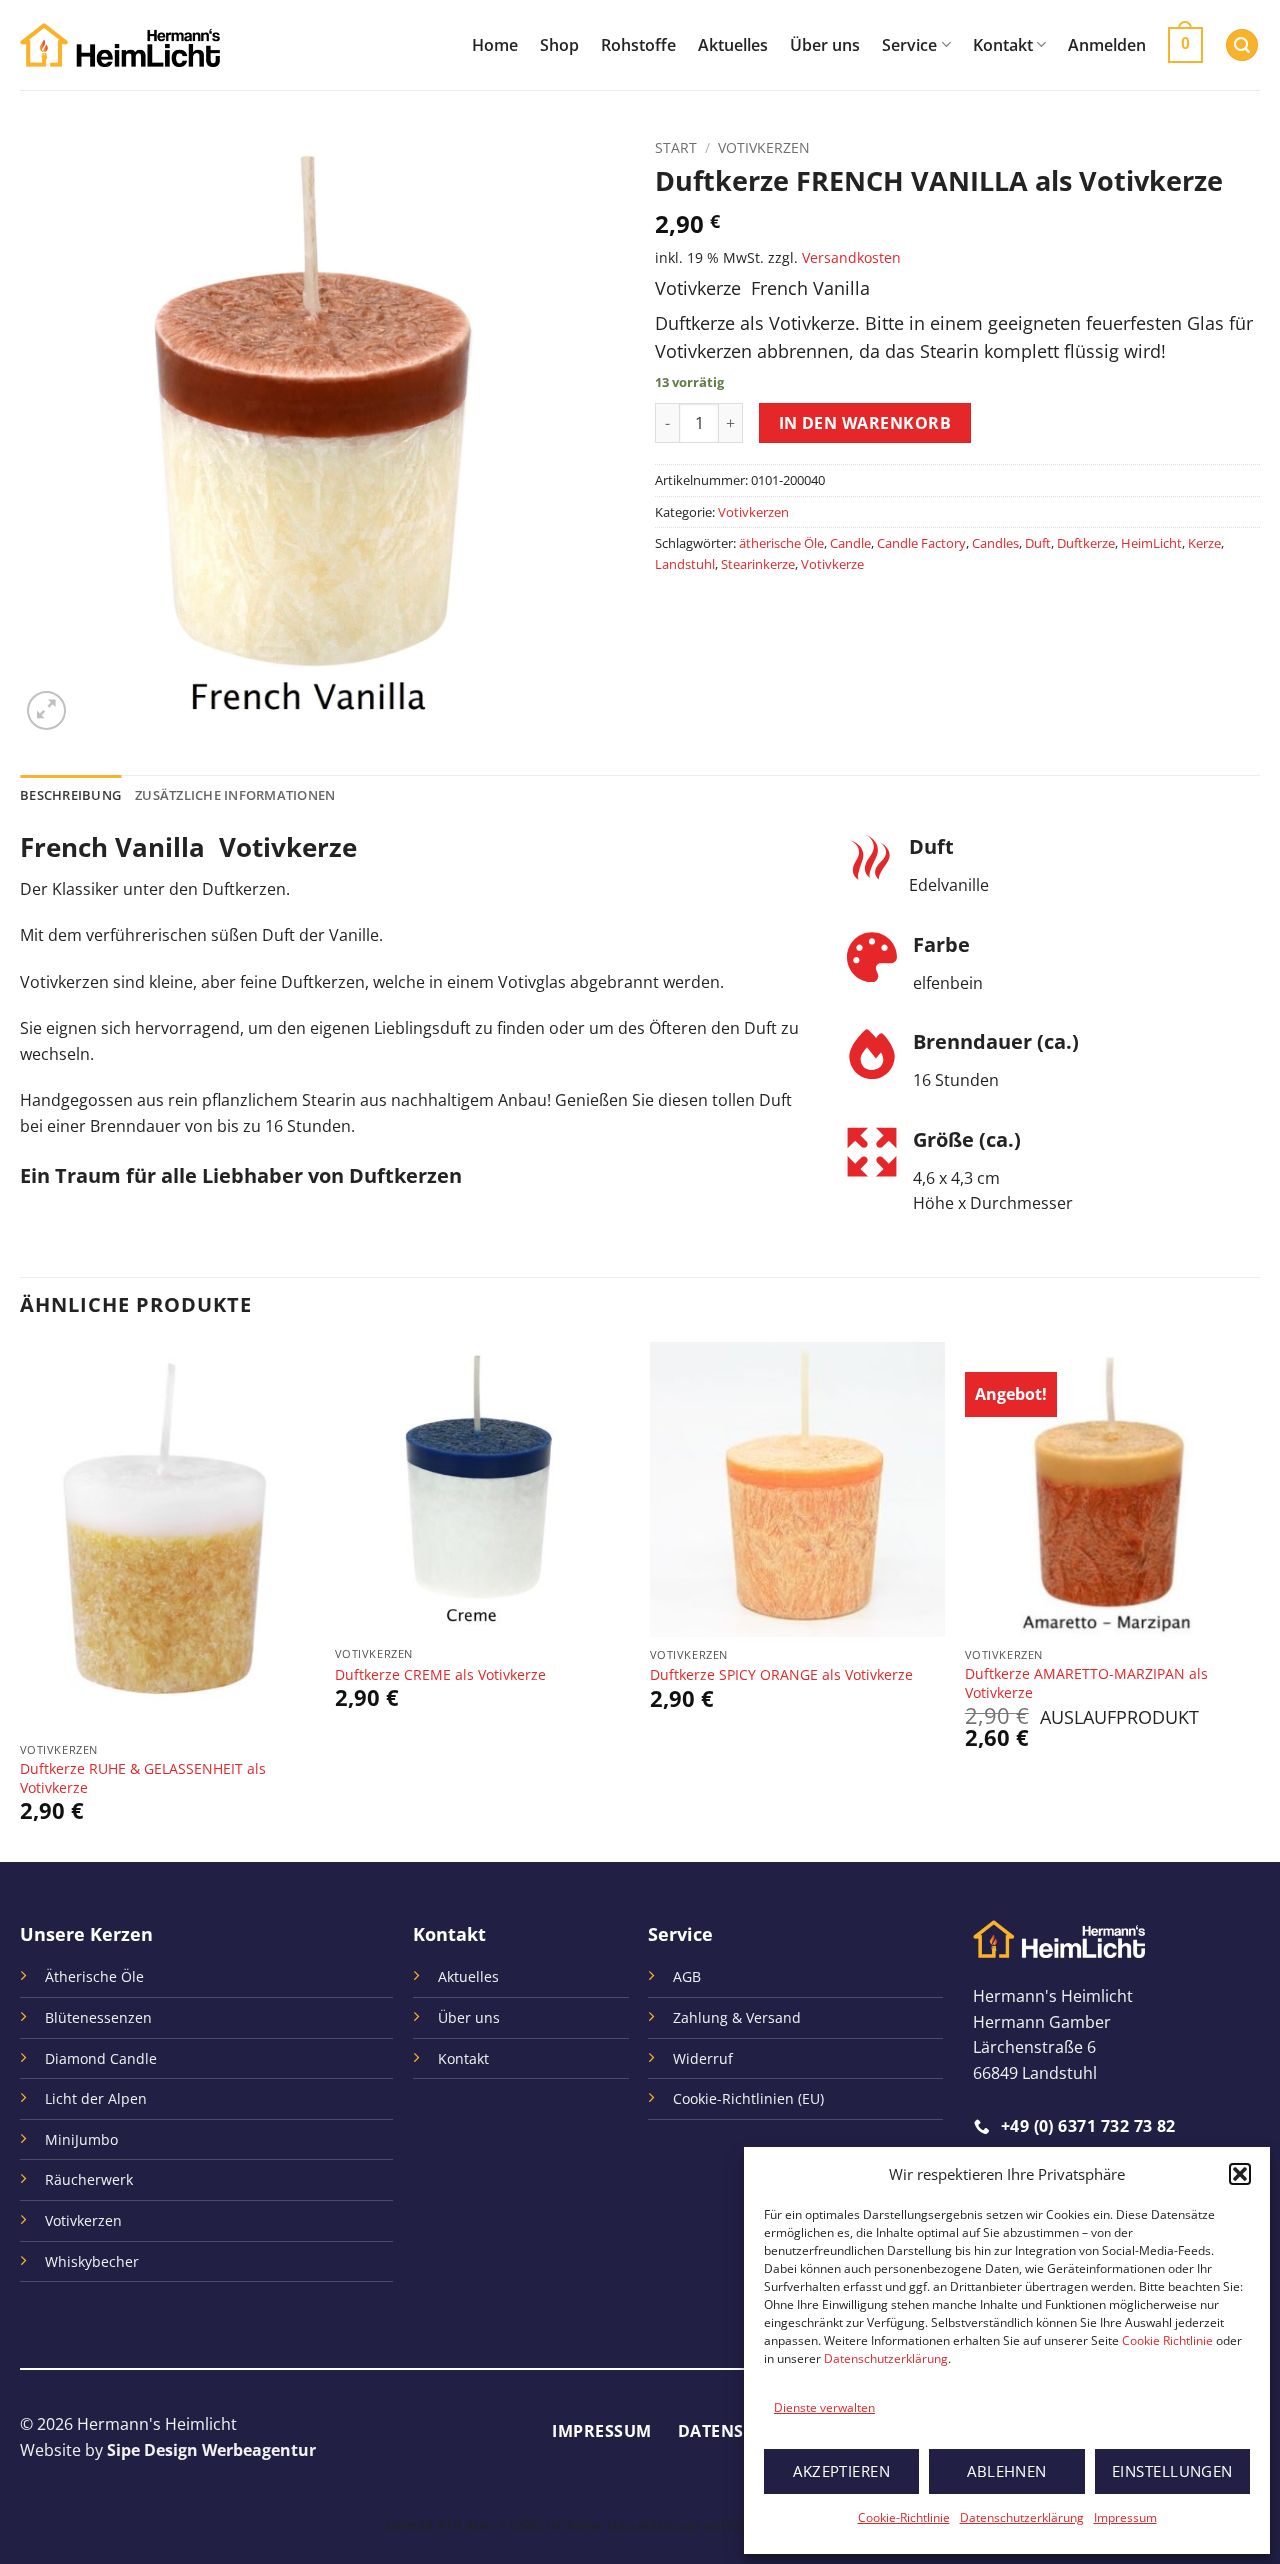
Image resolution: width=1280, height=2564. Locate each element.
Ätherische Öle (94, 1976)
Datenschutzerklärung (886, 2358)
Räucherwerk (89, 2179)
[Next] (1259, 1600)
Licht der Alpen (96, 2098)
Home (495, 45)
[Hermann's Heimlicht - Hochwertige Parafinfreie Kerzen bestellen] (120, 45)
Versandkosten (851, 257)
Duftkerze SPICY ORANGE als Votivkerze (781, 1675)
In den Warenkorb (865, 423)
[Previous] (21, 1600)
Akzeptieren (841, 2471)
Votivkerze (832, 564)
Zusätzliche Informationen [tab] (235, 795)
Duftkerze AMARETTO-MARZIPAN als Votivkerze (1086, 1683)
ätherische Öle (781, 543)
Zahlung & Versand (737, 2017)
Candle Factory (921, 543)
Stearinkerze (758, 564)
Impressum (1125, 2517)
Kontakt (1003, 45)
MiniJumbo (81, 2139)
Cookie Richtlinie (1167, 2340)
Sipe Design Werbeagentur (211, 2450)
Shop (559, 45)
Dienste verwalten (824, 2407)
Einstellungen (1172, 2471)
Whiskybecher (92, 2261)
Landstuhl (685, 564)
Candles (995, 543)
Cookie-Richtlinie (904, 2517)
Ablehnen (1007, 2471)
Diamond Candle (101, 2058)
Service (909, 45)
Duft (1038, 543)
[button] (1240, 2174)
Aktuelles (733, 45)
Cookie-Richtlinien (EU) (748, 2098)
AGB (687, 1976)
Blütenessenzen (98, 2017)
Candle (850, 543)
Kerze (1204, 543)
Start (676, 147)
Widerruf (703, 2058)
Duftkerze (1086, 543)
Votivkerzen (764, 147)
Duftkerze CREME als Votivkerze (440, 1675)
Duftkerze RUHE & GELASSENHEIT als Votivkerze (143, 1778)
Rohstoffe (638, 45)
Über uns (825, 45)
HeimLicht (1151, 543)
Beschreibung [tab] (70, 795)
